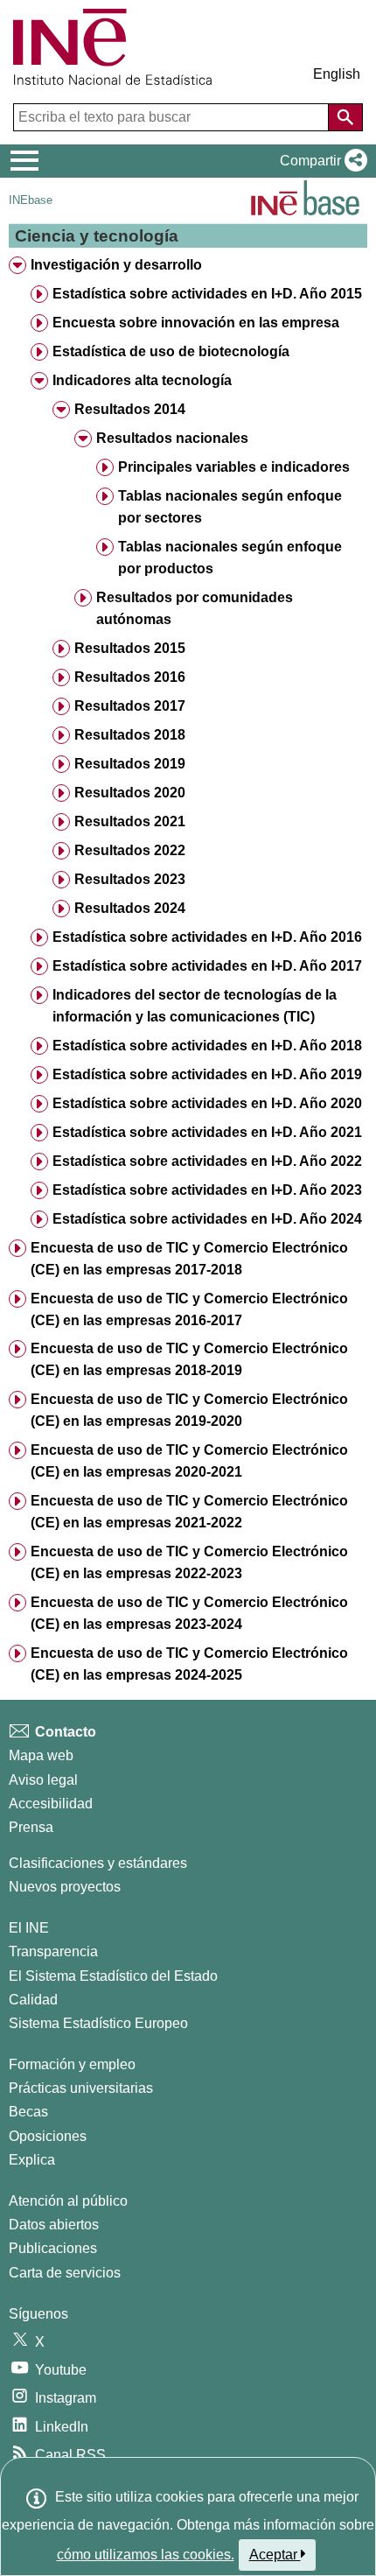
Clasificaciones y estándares (98, 1863)
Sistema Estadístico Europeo (98, 2023)
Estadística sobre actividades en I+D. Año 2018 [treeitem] (207, 1046)
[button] (320, 161)
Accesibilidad (51, 1804)
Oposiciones (48, 2136)
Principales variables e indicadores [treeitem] (234, 467)
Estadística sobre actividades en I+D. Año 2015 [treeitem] (207, 294)
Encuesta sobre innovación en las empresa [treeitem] (196, 323)
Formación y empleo (72, 2064)
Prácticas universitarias (81, 2088)
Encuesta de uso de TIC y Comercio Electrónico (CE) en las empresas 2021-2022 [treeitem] (189, 1512)
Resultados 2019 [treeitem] (130, 764)
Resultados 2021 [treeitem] (130, 821)
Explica (32, 2160)
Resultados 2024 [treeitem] (130, 908)
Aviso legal (43, 1780)
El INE (29, 1928)
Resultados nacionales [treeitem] (172, 438)
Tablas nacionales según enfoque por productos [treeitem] (230, 558)
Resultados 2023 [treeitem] (130, 879)
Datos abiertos (54, 2225)
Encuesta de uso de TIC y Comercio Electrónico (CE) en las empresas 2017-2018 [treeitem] (189, 1259)
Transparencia (53, 1951)
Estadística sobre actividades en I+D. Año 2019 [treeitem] (207, 1074)
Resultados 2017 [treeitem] (130, 706)
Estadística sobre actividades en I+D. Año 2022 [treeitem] (207, 1161)
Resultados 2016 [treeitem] (130, 677)
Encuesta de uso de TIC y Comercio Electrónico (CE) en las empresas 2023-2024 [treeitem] (189, 1613)
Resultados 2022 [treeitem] (130, 850)
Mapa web (41, 1755)
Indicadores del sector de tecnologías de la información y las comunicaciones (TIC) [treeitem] (195, 1006)
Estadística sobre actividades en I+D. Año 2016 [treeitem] (207, 937)
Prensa (31, 1827)
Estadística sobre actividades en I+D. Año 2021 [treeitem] (207, 1132)
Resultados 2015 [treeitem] (130, 648)
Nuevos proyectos (65, 1887)
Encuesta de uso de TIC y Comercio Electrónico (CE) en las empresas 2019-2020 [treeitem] (189, 1410)
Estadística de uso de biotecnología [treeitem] (171, 351)
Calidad (33, 2000)
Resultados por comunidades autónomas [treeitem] (195, 608)
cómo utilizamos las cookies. (146, 2555)
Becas (28, 2112)
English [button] (337, 74)
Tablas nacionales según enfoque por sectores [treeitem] (230, 507)
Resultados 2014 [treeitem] (130, 409)
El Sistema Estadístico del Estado (113, 1976)
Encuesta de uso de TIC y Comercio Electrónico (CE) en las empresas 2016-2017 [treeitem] (189, 1309)
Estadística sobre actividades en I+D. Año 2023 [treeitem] (207, 1190)
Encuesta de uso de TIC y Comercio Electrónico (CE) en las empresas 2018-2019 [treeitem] (189, 1359)
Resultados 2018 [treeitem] (130, 735)
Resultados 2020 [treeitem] (130, 793)
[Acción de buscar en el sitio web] (345, 117)
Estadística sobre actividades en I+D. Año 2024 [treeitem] (207, 1219)
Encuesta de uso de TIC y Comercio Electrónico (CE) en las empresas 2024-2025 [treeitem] (189, 1664)
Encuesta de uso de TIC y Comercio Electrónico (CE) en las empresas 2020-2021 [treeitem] (189, 1461)
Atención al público (68, 2201)
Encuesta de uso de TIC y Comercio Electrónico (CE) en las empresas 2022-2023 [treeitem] (189, 1562)
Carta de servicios (65, 2273)
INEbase (31, 200)
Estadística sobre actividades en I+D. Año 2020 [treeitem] (207, 1103)
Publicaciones (53, 2248)
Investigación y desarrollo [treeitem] (116, 265)
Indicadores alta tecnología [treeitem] (142, 380)
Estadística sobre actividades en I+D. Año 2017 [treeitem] (207, 966)
